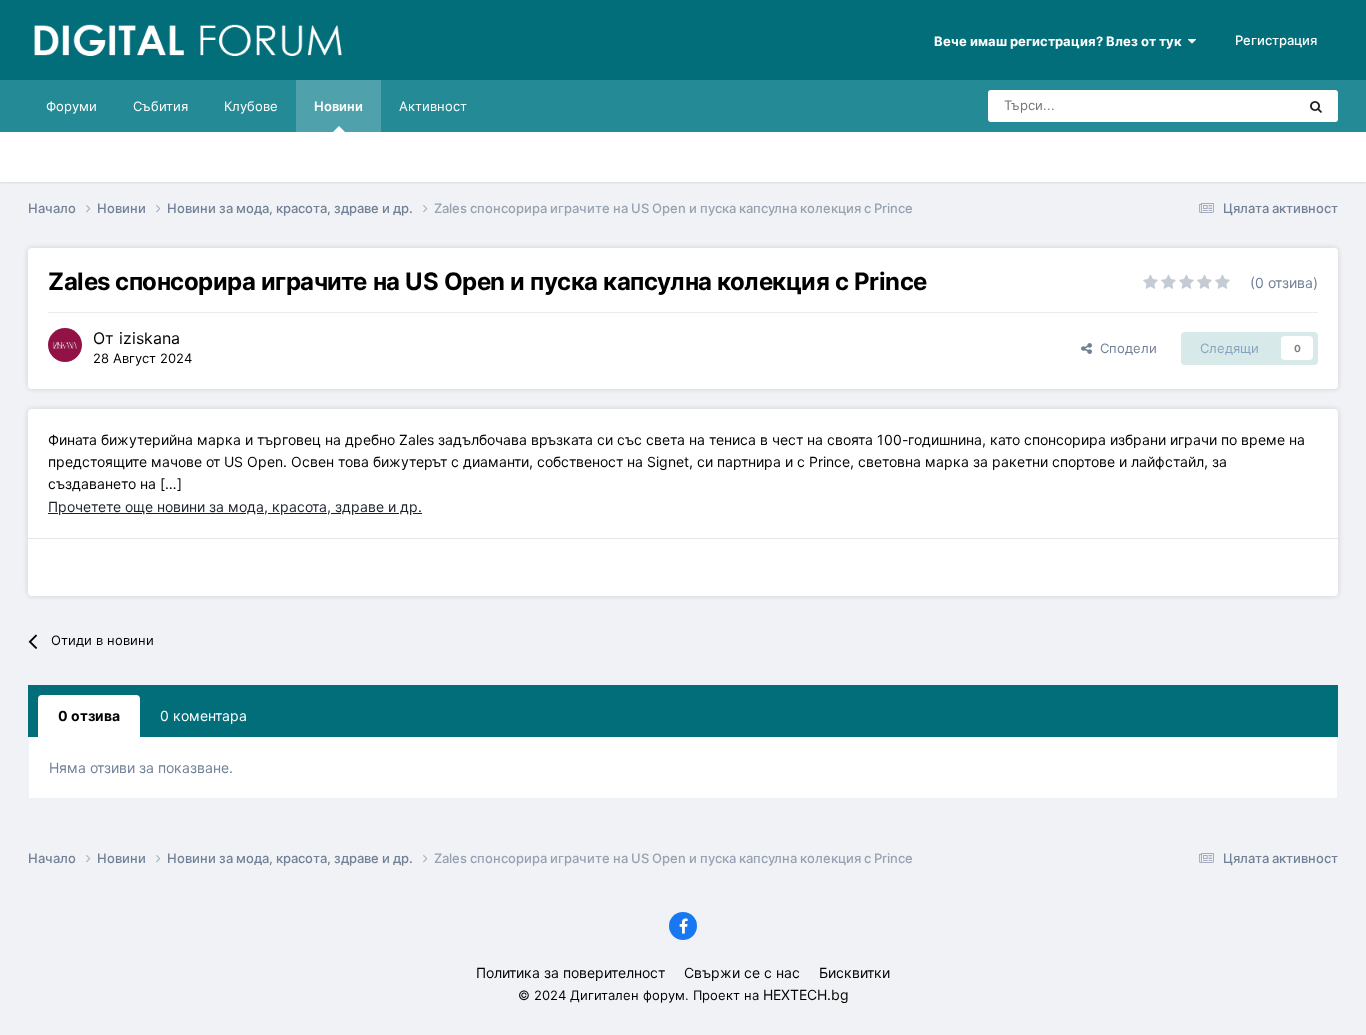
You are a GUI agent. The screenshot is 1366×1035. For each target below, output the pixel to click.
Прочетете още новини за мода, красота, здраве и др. (235, 506)
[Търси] (1316, 106)
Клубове (251, 106)
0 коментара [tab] (203, 715)
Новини (338, 106)
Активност (433, 106)
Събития (160, 106)
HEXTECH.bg (806, 994)
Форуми (71, 106)
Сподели (1124, 348)
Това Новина (1229, 105)
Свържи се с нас (742, 972)
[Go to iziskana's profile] (65, 345)
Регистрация (1276, 40)
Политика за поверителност (570, 972)
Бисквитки (854, 972)
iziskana (149, 338)
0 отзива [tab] (89, 715)
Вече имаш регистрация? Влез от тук (1061, 41)
